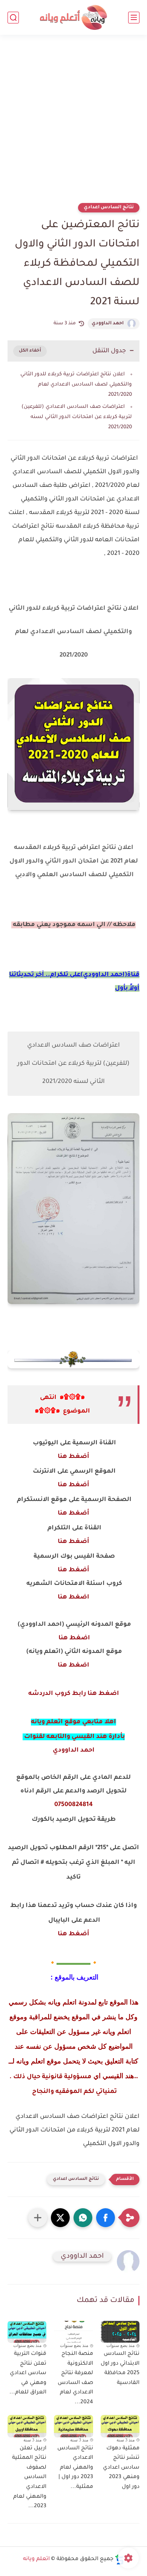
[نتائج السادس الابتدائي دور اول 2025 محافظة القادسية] (120, 2332)
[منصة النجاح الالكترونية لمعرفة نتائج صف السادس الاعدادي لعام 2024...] (73, 2332)
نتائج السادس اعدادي (109, 208)
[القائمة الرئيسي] (134, 18)
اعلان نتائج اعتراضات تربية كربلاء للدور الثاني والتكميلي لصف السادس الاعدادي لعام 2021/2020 (76, 385)
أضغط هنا (73, 1457)
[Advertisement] (73, 124)
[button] (106, 2218)
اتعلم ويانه (36, 2559)
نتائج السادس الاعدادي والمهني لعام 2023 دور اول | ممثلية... (75, 2468)
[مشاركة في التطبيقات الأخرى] (38, 2218)
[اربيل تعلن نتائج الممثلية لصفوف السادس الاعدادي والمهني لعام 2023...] (27, 2426)
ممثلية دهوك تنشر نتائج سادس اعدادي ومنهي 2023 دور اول (121, 2468)
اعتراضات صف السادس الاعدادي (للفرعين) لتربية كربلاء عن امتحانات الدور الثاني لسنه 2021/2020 (77, 417)
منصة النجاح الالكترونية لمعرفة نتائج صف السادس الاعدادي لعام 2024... (75, 2378)
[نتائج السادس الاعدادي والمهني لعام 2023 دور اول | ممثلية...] (73, 2426)
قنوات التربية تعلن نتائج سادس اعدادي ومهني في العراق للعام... (28, 2373)
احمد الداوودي (108, 324)
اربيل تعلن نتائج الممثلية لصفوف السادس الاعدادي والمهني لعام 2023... (29, 2478)
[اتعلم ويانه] (73, 18)
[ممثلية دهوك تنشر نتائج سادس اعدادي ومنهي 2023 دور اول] (120, 2426)
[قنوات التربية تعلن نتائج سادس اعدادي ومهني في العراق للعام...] (27, 2332)
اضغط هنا (73, 1597)
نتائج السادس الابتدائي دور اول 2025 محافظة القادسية (120, 2369)
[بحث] (13, 18)
